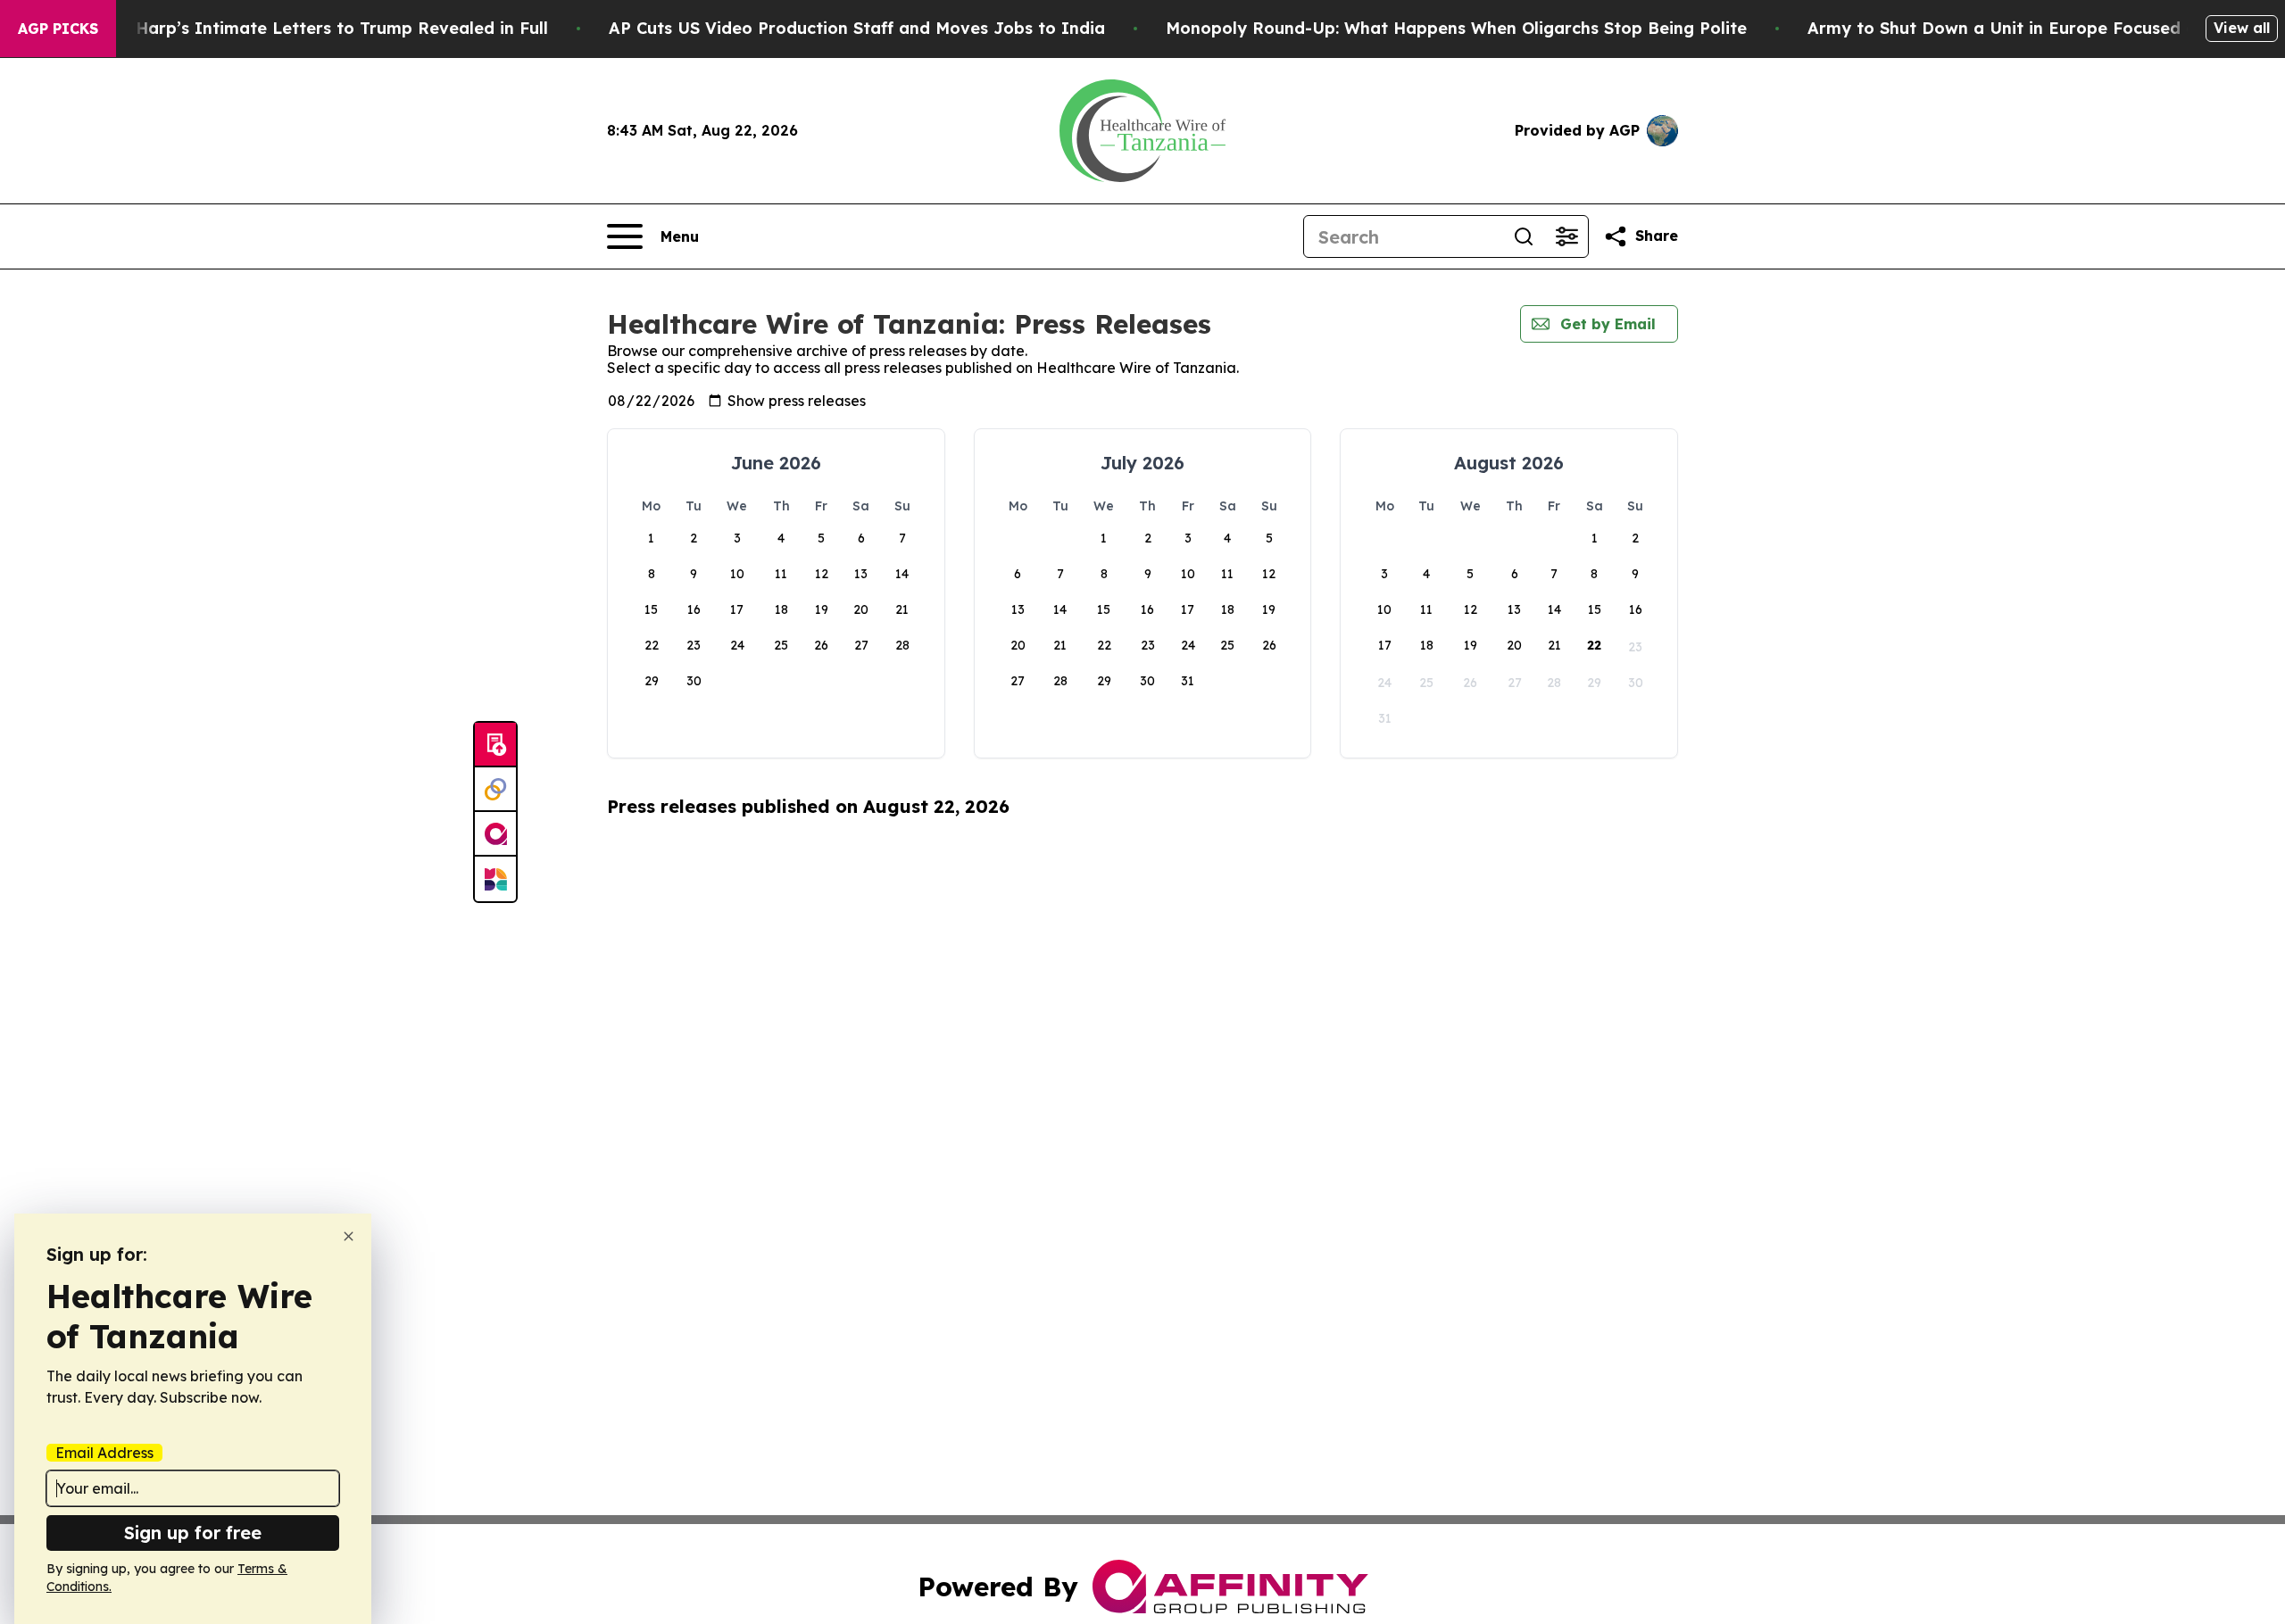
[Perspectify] (495, 790)
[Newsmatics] (495, 879)
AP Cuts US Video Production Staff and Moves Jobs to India (857, 28)
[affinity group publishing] (495, 834)
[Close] (349, 1236)
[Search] (1524, 236)
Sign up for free (193, 1533)
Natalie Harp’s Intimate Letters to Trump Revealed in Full (309, 28)
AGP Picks (58, 29)
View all (2242, 28)
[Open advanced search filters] (1566, 236)
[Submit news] (495, 745)
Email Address (104, 1453)
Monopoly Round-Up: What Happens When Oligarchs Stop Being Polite (1456, 28)
